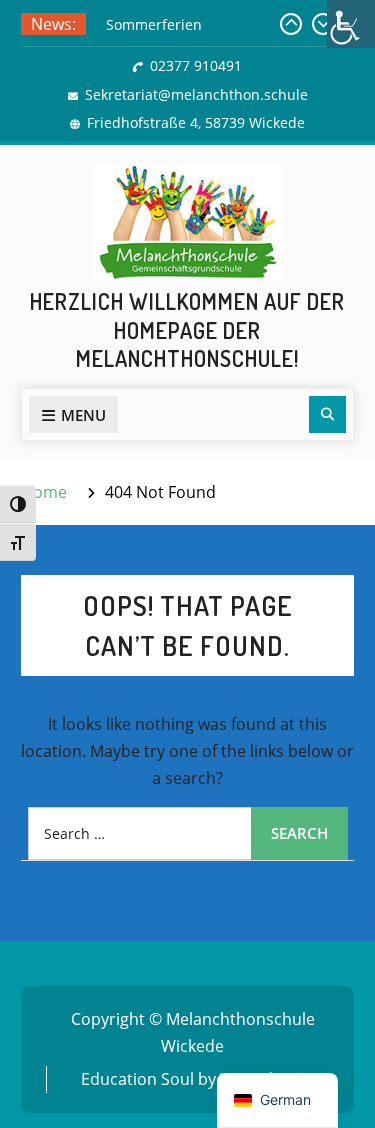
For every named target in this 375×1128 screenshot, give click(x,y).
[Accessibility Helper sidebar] (351, 24)
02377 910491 (196, 65)
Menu (83, 415)
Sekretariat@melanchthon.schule (196, 94)
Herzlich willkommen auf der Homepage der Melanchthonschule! (187, 329)
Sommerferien (154, 24)
